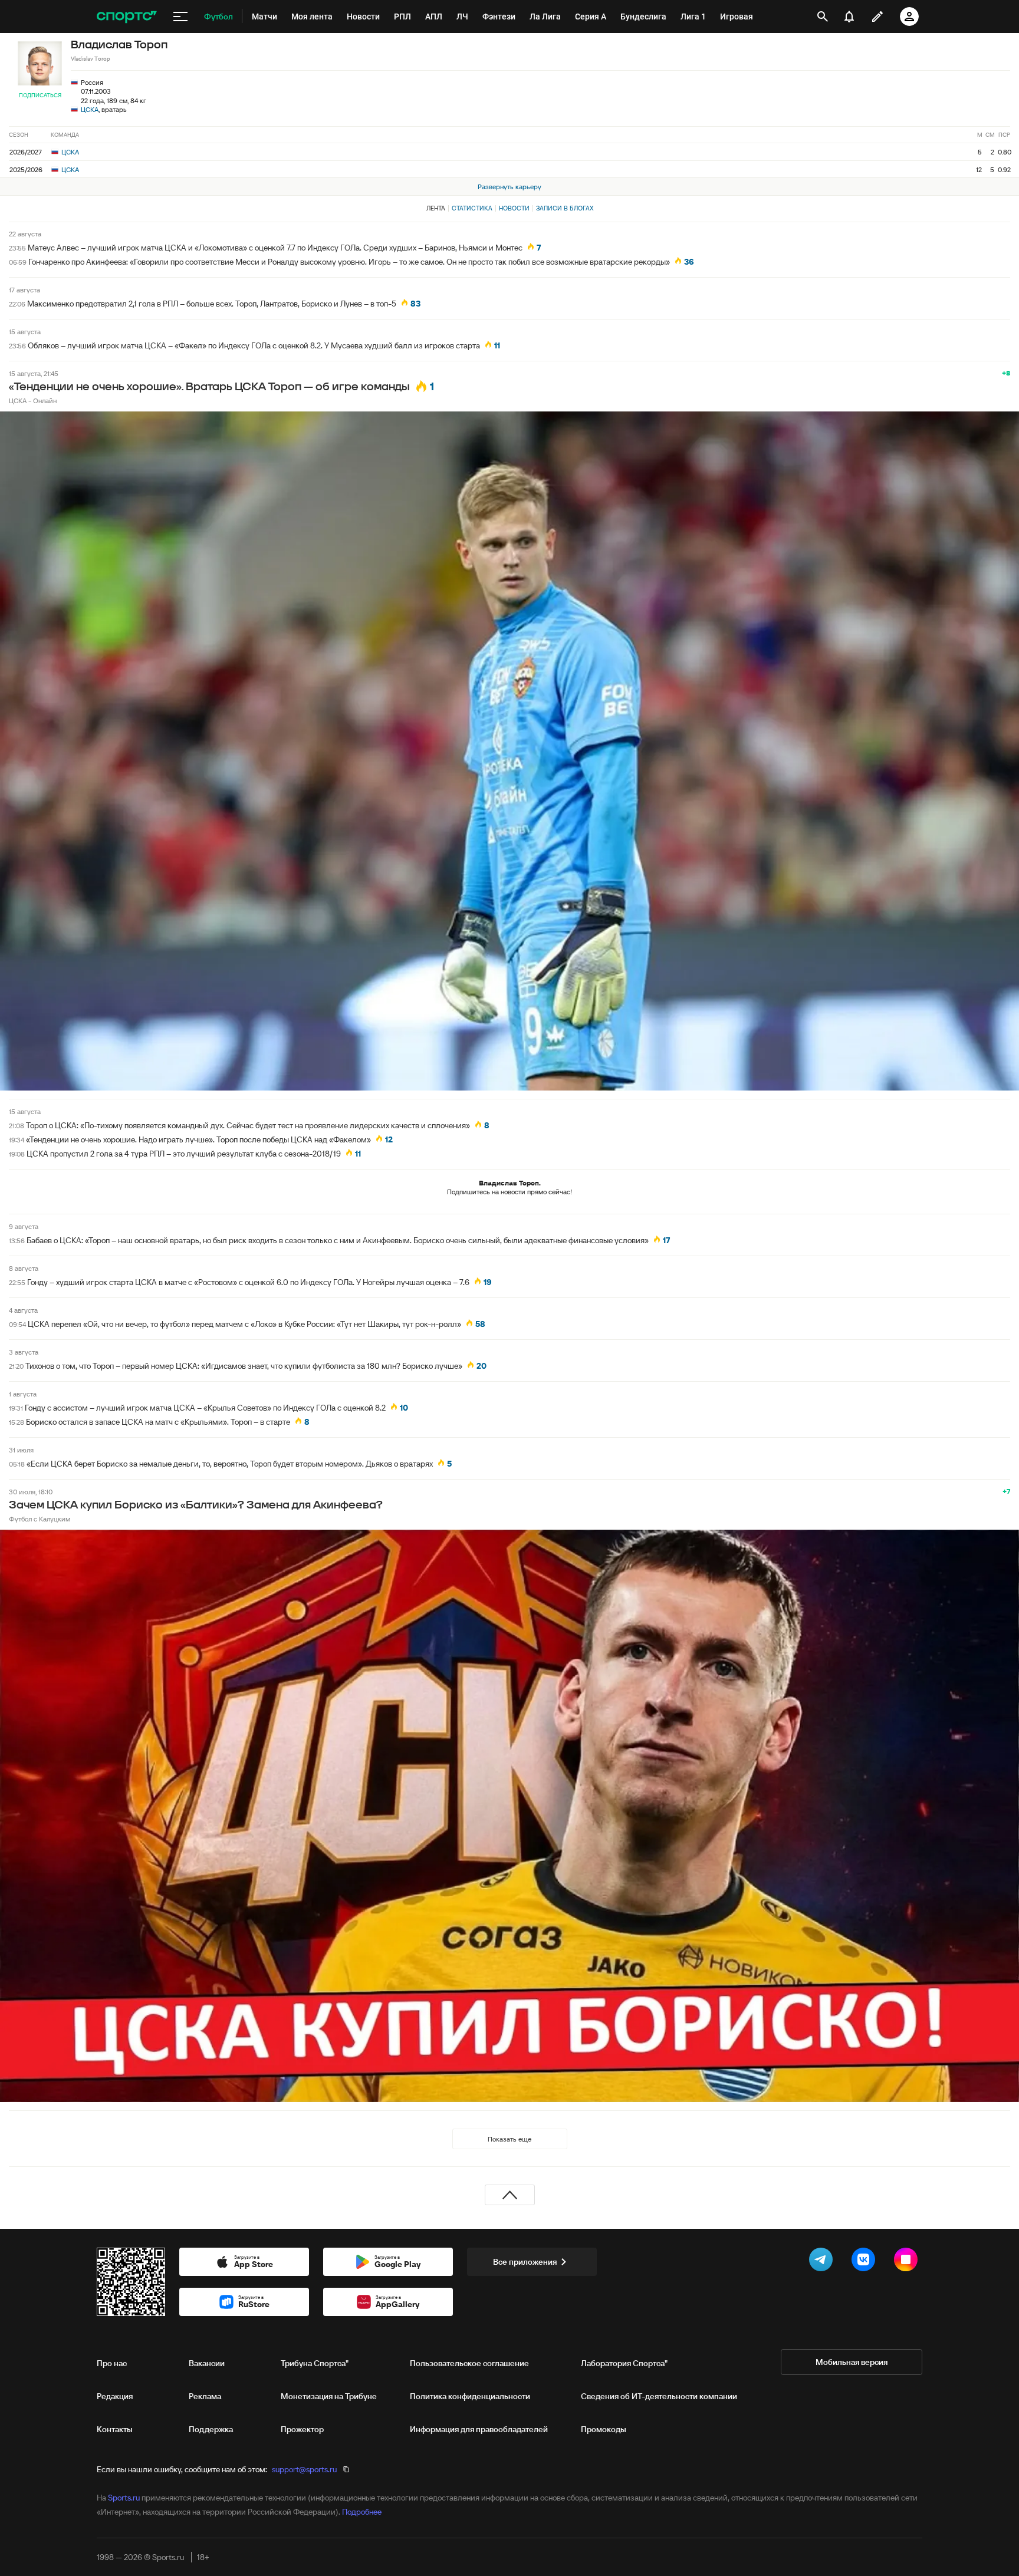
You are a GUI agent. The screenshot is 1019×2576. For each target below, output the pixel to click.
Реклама (205, 2396)
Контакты (115, 2429)
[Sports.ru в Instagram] (908, 2262)
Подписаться (40, 95)
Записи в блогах (565, 208)
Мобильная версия (852, 2362)
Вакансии (207, 2363)
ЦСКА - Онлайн (33, 401)
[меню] (180, 17)
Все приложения (525, 2262)
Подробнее (362, 2512)
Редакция (115, 2396)
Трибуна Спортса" (315, 2363)
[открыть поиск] (823, 17)
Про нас (112, 2363)
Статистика (472, 208)
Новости (514, 208)
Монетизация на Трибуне (329, 2396)
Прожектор (302, 2429)
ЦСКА (90, 109)
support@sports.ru (304, 2469)
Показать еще (509, 2139)
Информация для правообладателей (479, 2429)
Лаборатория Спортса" (624, 2363)
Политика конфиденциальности (470, 2396)
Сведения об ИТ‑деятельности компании (659, 2396)
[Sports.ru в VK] (866, 2262)
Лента (436, 208)
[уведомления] (849, 17)
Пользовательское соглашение (469, 2363)
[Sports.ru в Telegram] (823, 2262)
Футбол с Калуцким (40, 1519)
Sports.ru (124, 2498)
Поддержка (211, 2429)
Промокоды (604, 2429)
